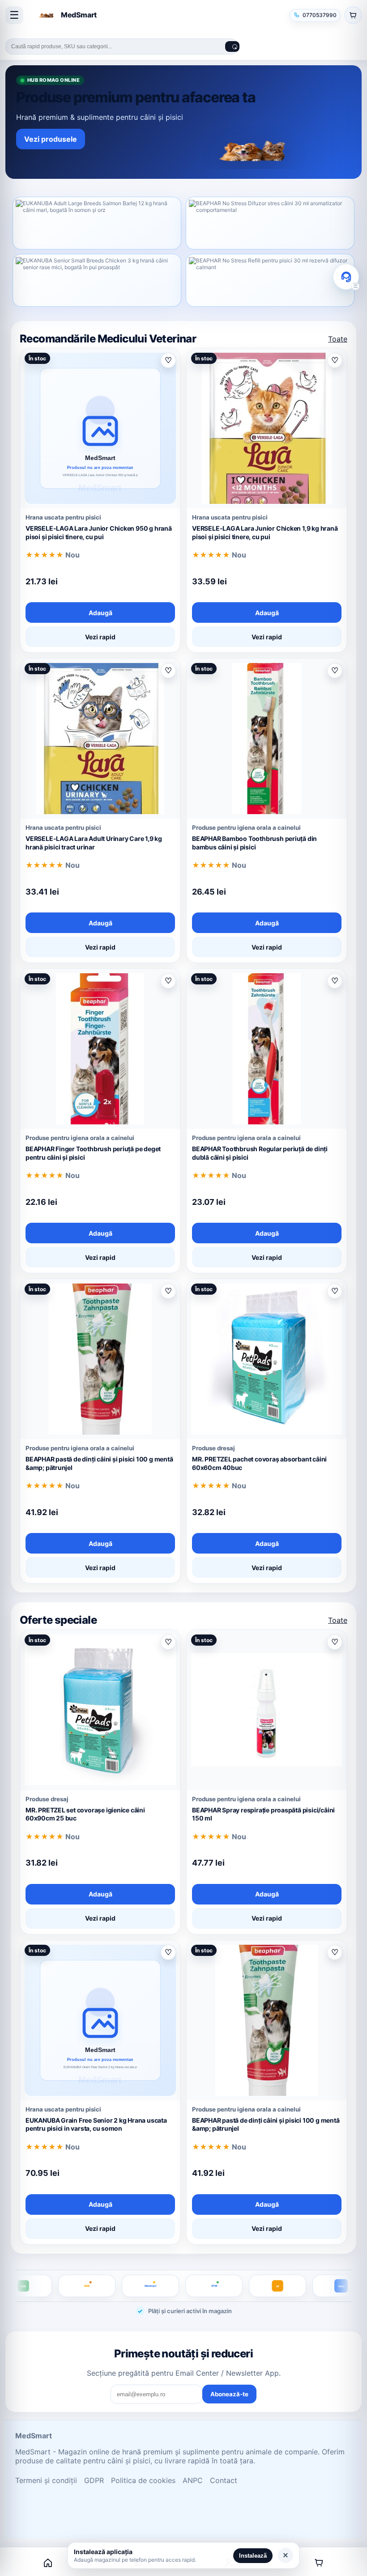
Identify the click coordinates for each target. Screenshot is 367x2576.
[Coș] (319, 2563)
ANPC (193, 2480)
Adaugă (100, 613)
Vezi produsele (51, 139)
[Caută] (232, 46)
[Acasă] (48, 2563)
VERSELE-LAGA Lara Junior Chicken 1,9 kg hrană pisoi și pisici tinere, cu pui (265, 532)
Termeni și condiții (46, 2480)
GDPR (94, 2480)
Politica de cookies (143, 2480)
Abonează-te (229, 2394)
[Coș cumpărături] (353, 15)
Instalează (253, 2556)
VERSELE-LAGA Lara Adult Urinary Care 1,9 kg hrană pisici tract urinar (94, 843)
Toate (338, 339)
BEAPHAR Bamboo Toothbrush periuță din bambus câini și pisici (254, 843)
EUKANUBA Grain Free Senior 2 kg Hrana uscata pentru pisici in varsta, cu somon (96, 2124)
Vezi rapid (100, 637)
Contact (224, 2480)
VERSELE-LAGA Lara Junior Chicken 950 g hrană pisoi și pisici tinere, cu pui (99, 532)
